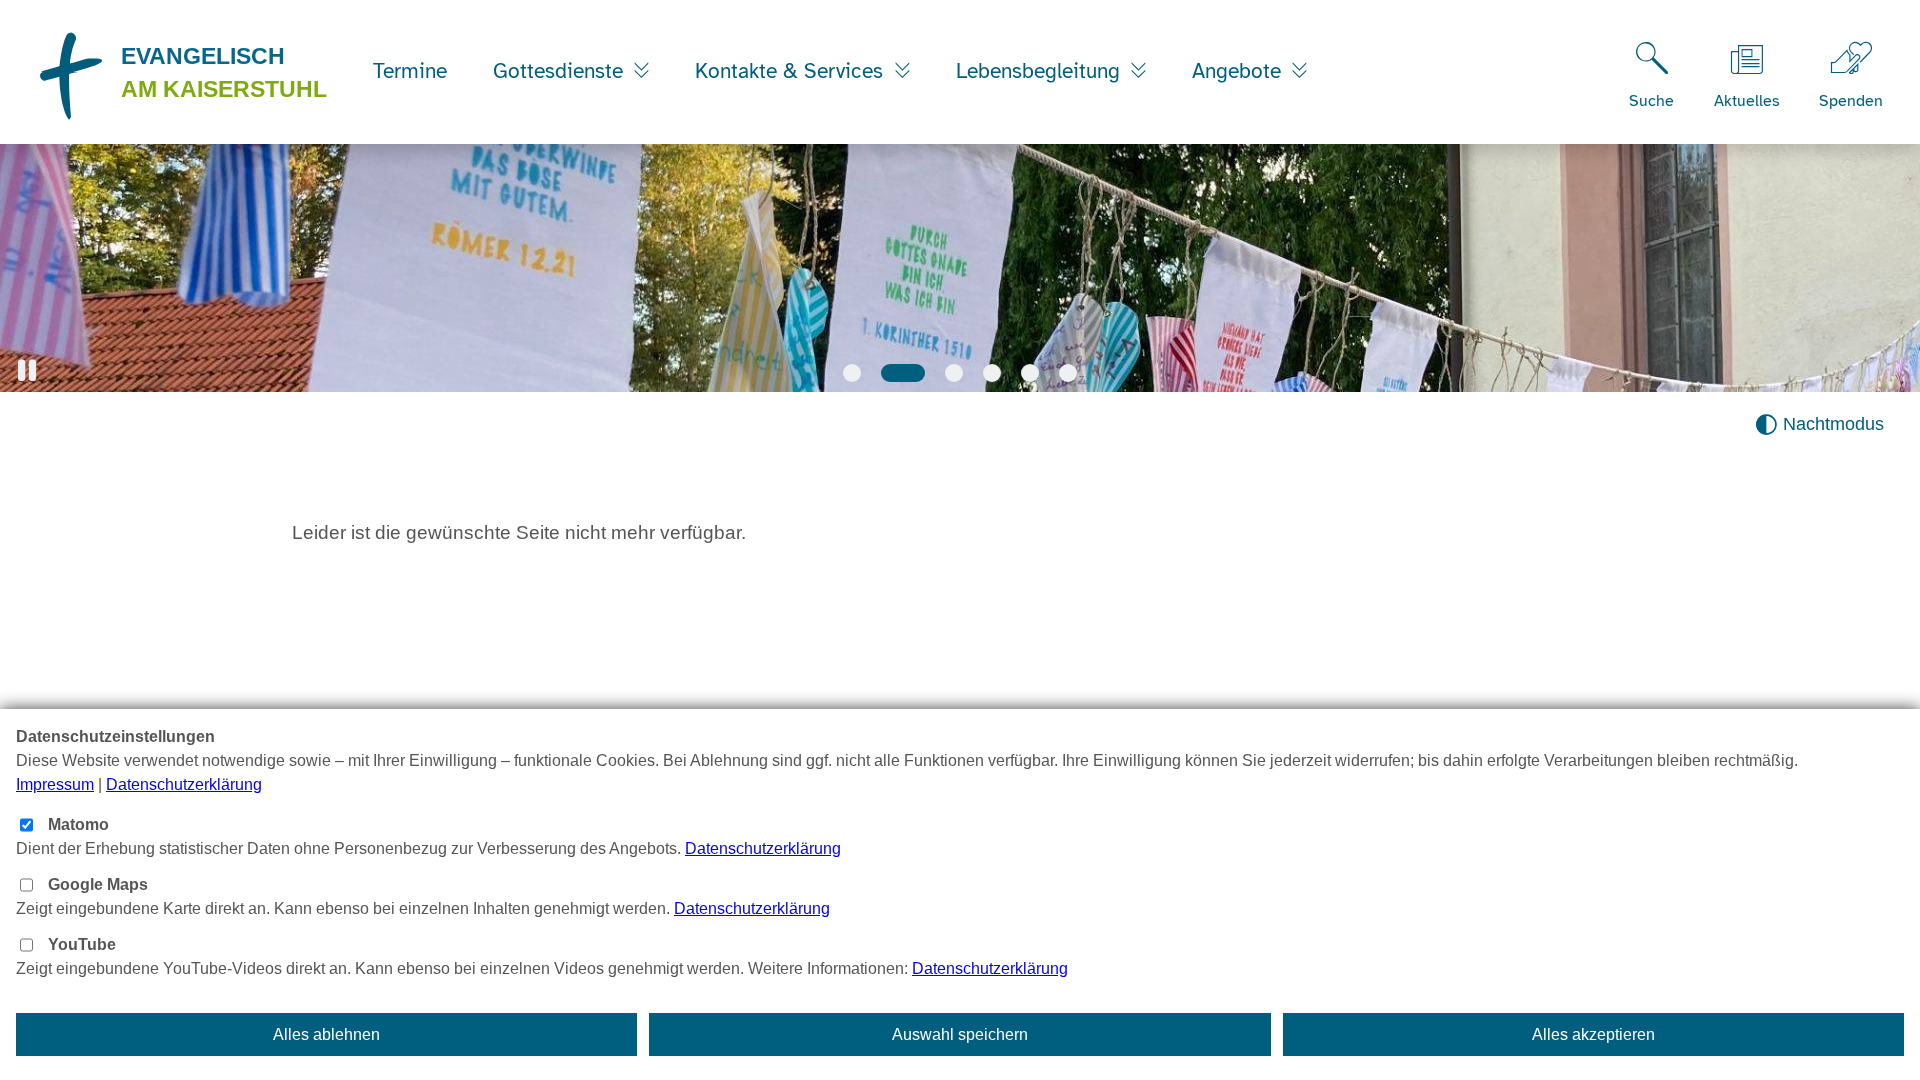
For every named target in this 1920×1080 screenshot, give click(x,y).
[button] (27, 370)
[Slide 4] (992, 373)
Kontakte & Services (792, 71)
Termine (410, 71)
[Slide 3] (954, 373)
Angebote (1239, 71)
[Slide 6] (1068, 373)
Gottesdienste (561, 71)
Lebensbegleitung (1041, 71)
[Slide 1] (852, 373)
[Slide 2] (903, 373)
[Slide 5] (1030, 373)
